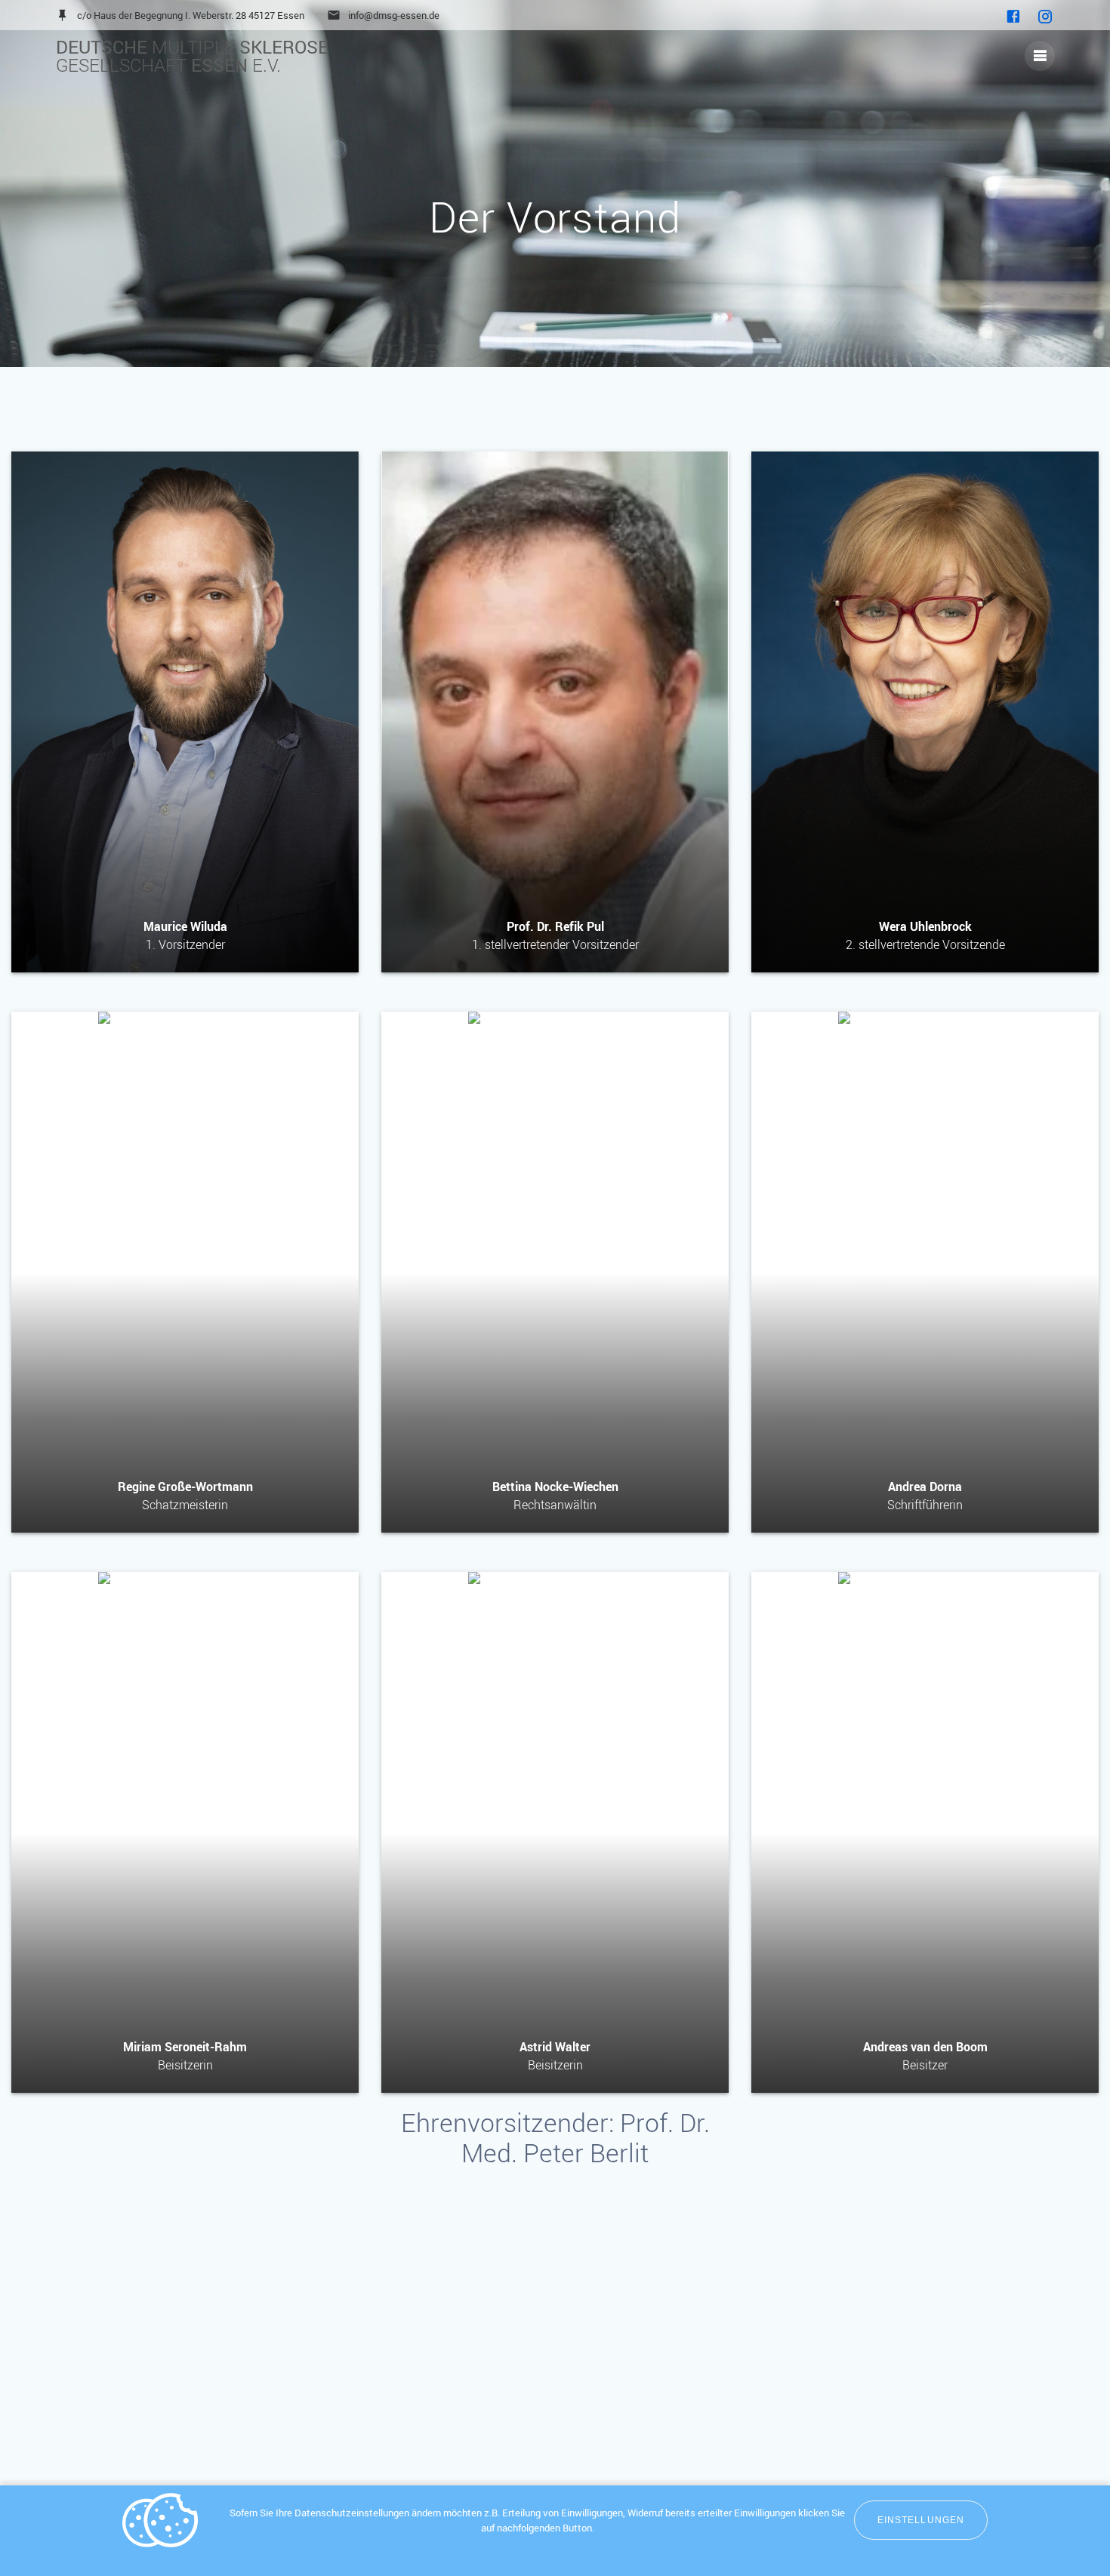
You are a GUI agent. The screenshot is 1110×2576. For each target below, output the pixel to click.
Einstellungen (921, 2520)
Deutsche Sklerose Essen (192, 56)
